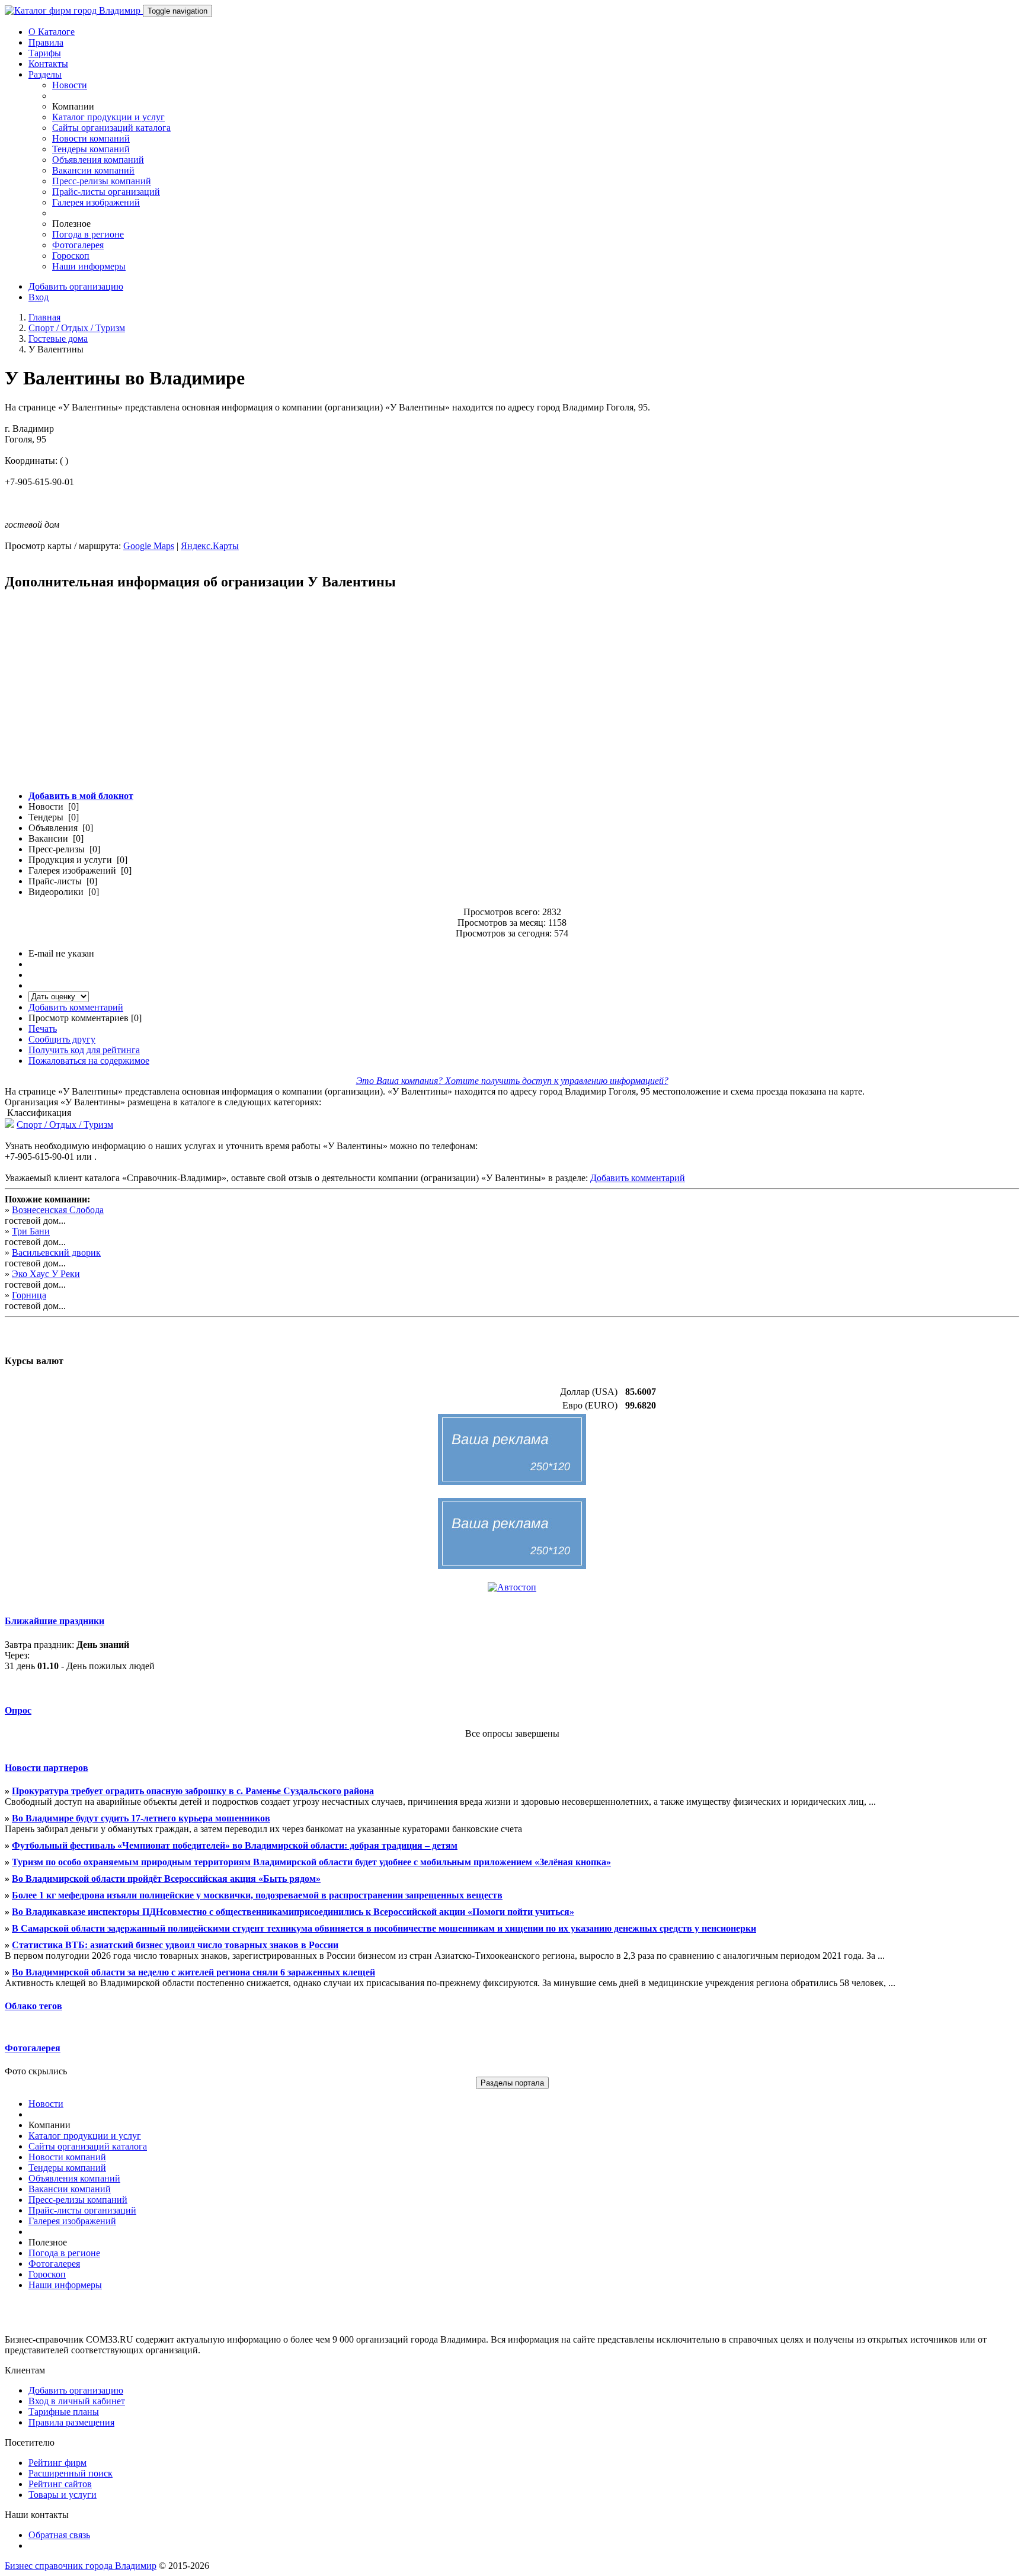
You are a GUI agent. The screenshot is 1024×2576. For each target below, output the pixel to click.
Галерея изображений (96, 202)
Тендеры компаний (91, 149)
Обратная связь (59, 2535)
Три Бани (31, 1231)
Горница (29, 1295)
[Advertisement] (360, 697)
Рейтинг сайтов (60, 2484)
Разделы (45, 74)
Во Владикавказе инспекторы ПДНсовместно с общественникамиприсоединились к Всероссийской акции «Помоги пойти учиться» (293, 1912)
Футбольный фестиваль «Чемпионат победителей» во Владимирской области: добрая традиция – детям (235, 1845)
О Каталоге (52, 32)
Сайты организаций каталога (111, 128)
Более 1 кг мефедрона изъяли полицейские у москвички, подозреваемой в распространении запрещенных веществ (257, 1895)
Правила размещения (71, 2422)
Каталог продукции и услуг (108, 117)
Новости (70, 85)
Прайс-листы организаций (106, 192)
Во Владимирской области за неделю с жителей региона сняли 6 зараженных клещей (193, 1972)
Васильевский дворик (56, 1252)
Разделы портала (512, 2083)
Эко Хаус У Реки (46, 1274)
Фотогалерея (78, 245)
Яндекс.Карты (210, 546)
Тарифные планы (64, 2412)
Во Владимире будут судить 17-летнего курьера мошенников (141, 1818)
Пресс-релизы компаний (102, 181)
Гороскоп (71, 256)
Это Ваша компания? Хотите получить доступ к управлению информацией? (512, 1081)
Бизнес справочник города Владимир (81, 2566)
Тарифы (45, 53)
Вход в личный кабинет (77, 2401)
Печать (43, 1029)
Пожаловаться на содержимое (89, 1061)
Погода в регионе (88, 234)
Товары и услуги (63, 2495)
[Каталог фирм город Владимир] (74, 10)
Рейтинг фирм (57, 2463)
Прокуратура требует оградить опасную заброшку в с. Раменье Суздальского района (193, 1791)
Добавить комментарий (76, 1007)
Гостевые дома (58, 339)
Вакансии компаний (93, 170)
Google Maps (149, 546)
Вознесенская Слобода (58, 1210)
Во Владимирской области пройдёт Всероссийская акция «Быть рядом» (166, 1879)
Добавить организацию (76, 286)
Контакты (48, 64)
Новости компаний (91, 138)
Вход (39, 297)
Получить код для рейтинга (84, 1050)
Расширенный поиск (71, 2473)
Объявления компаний (98, 160)
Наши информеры (89, 266)
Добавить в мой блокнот (81, 796)
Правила (46, 42)
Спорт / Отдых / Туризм (77, 328)
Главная (44, 317)
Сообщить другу (62, 1039)
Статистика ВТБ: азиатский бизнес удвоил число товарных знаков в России (175, 1945)
